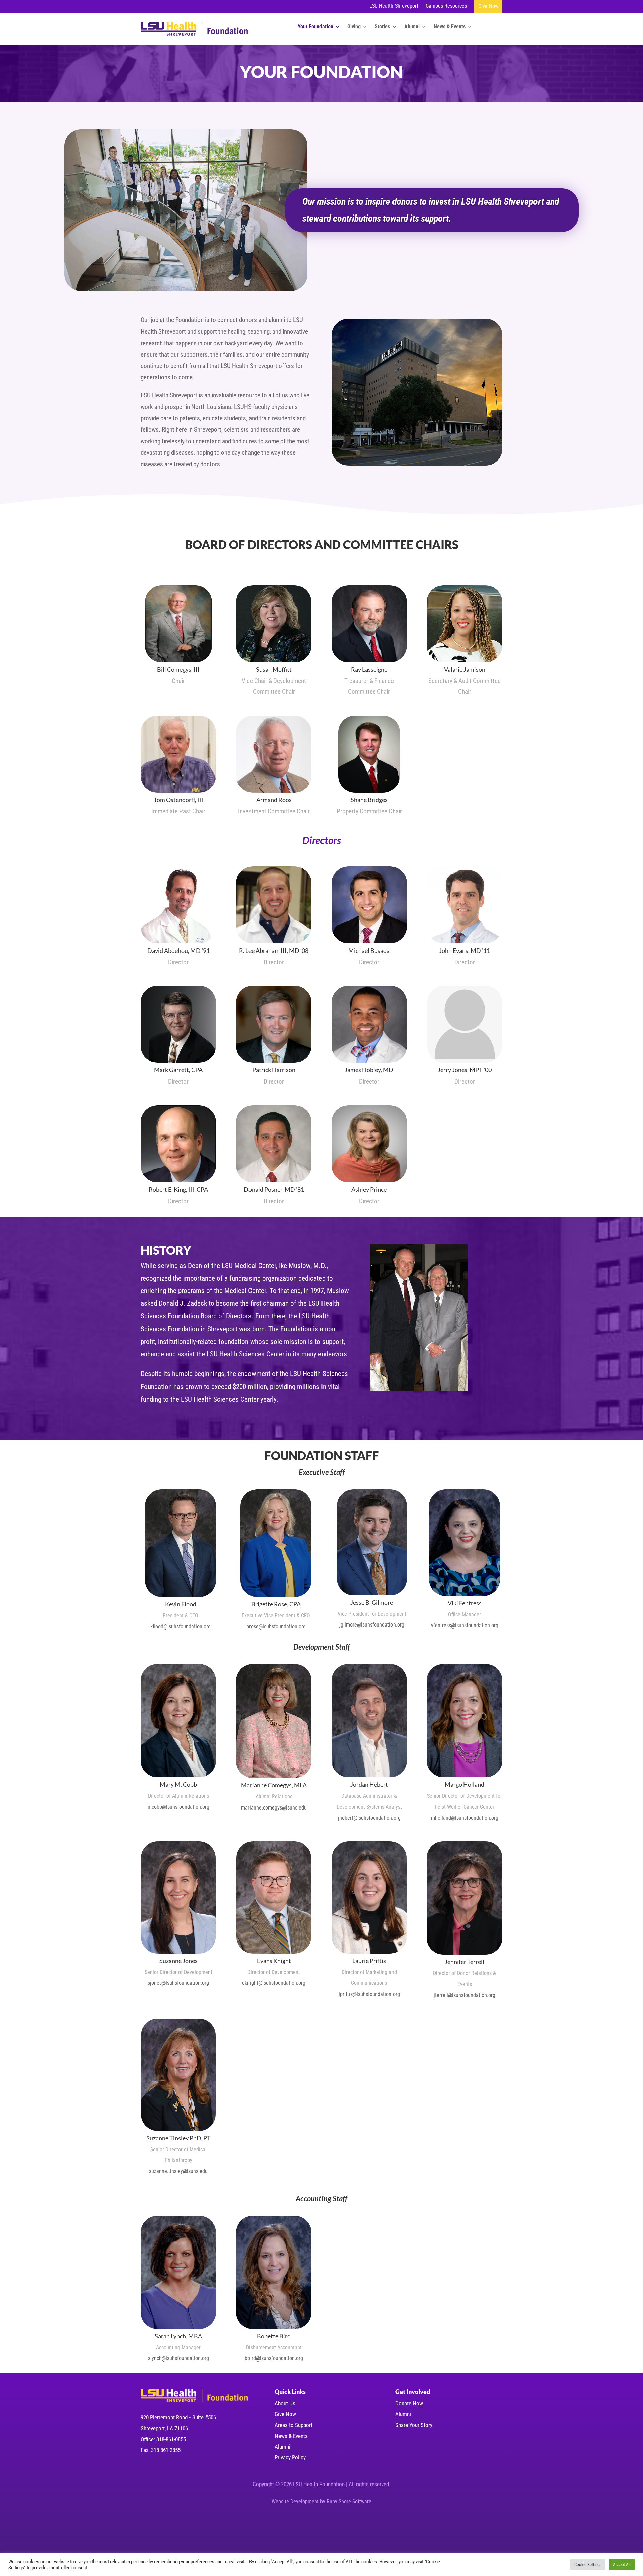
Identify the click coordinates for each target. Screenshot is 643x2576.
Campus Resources (446, 6)
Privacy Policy (290, 2457)
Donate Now (409, 2403)
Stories (382, 27)
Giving (354, 27)
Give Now (488, 6)
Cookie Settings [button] (588, 2564)
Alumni (412, 27)
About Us (285, 2403)
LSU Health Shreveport (394, 6)
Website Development (295, 2501)
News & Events (450, 27)
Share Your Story (414, 2425)
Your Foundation (315, 27)
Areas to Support (294, 2425)
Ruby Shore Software (349, 2501)
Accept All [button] (622, 2564)
